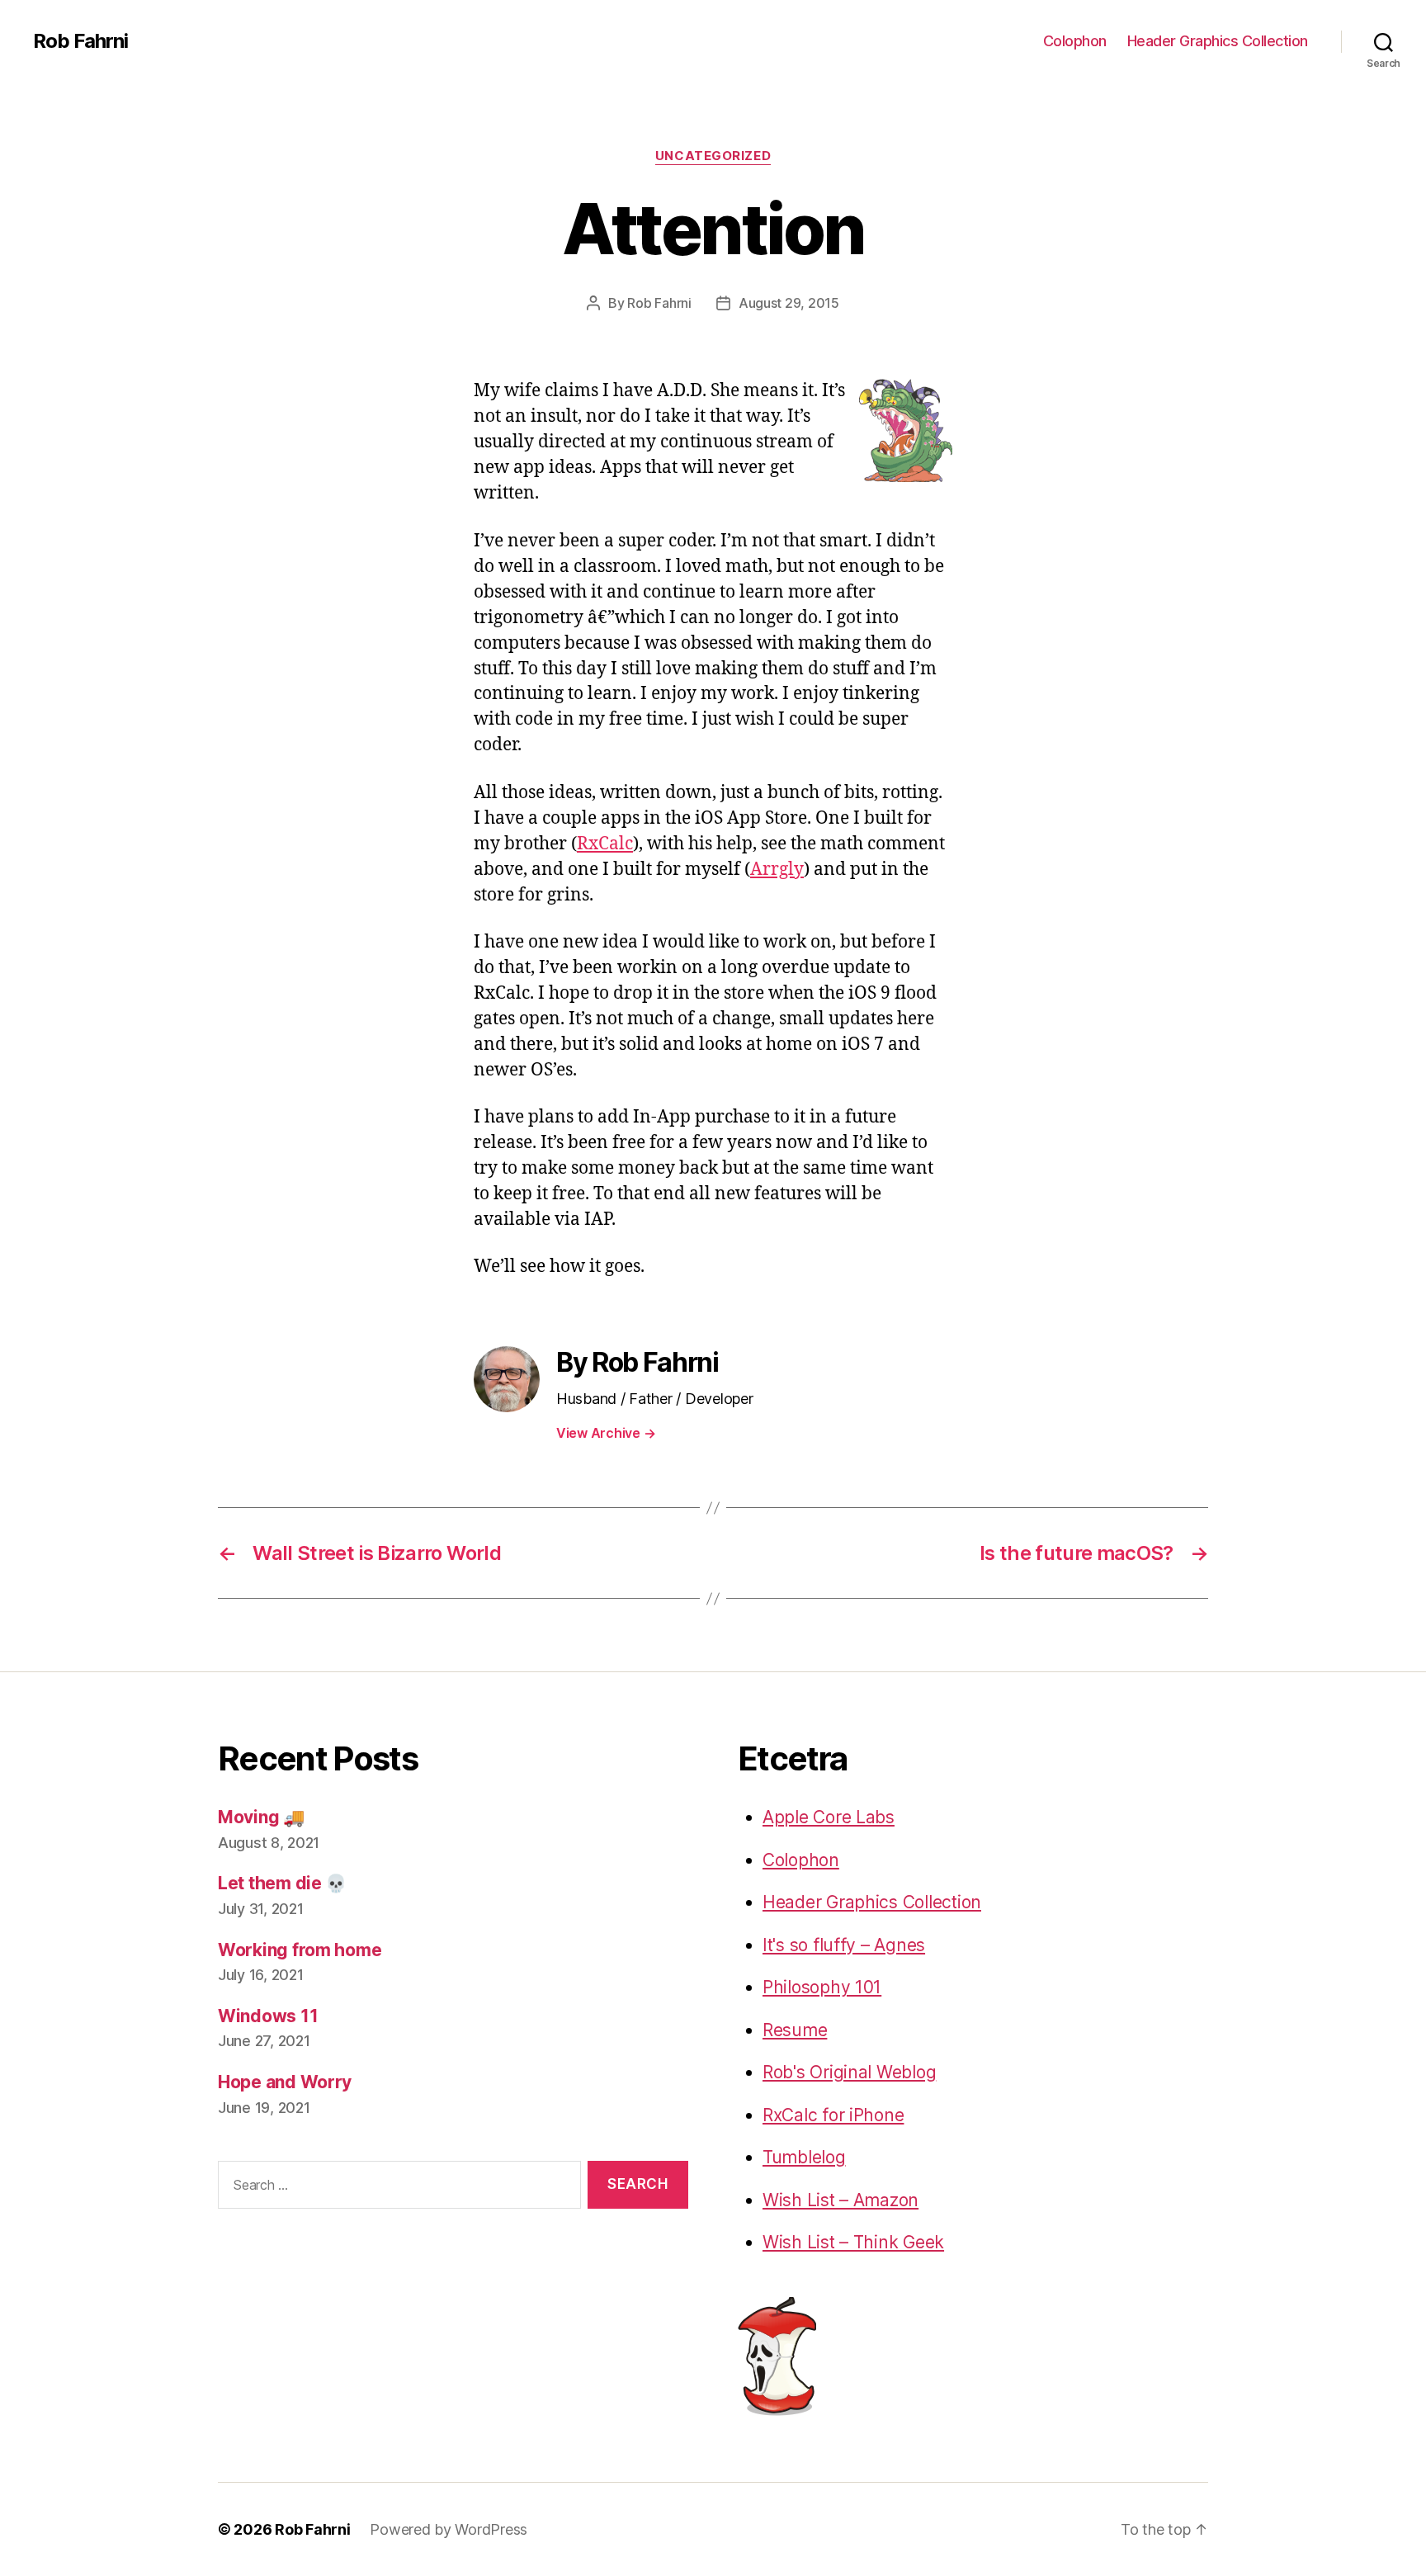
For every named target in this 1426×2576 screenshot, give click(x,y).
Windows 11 (268, 2016)
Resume (795, 2030)
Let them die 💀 (282, 1883)
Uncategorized (713, 156)
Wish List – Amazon (840, 2200)
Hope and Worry (285, 2082)
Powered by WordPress (449, 2529)
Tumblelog (804, 2157)
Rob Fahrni (80, 41)
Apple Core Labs (829, 1817)
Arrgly (777, 870)
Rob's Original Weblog (849, 2072)
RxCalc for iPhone (833, 2115)
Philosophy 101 (822, 1987)
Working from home (300, 1950)
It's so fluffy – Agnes (844, 1945)
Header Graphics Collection (1218, 41)
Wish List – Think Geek (853, 2242)
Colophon (1075, 41)
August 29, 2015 (789, 303)
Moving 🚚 (261, 1817)
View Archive (606, 1433)
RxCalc (605, 844)
